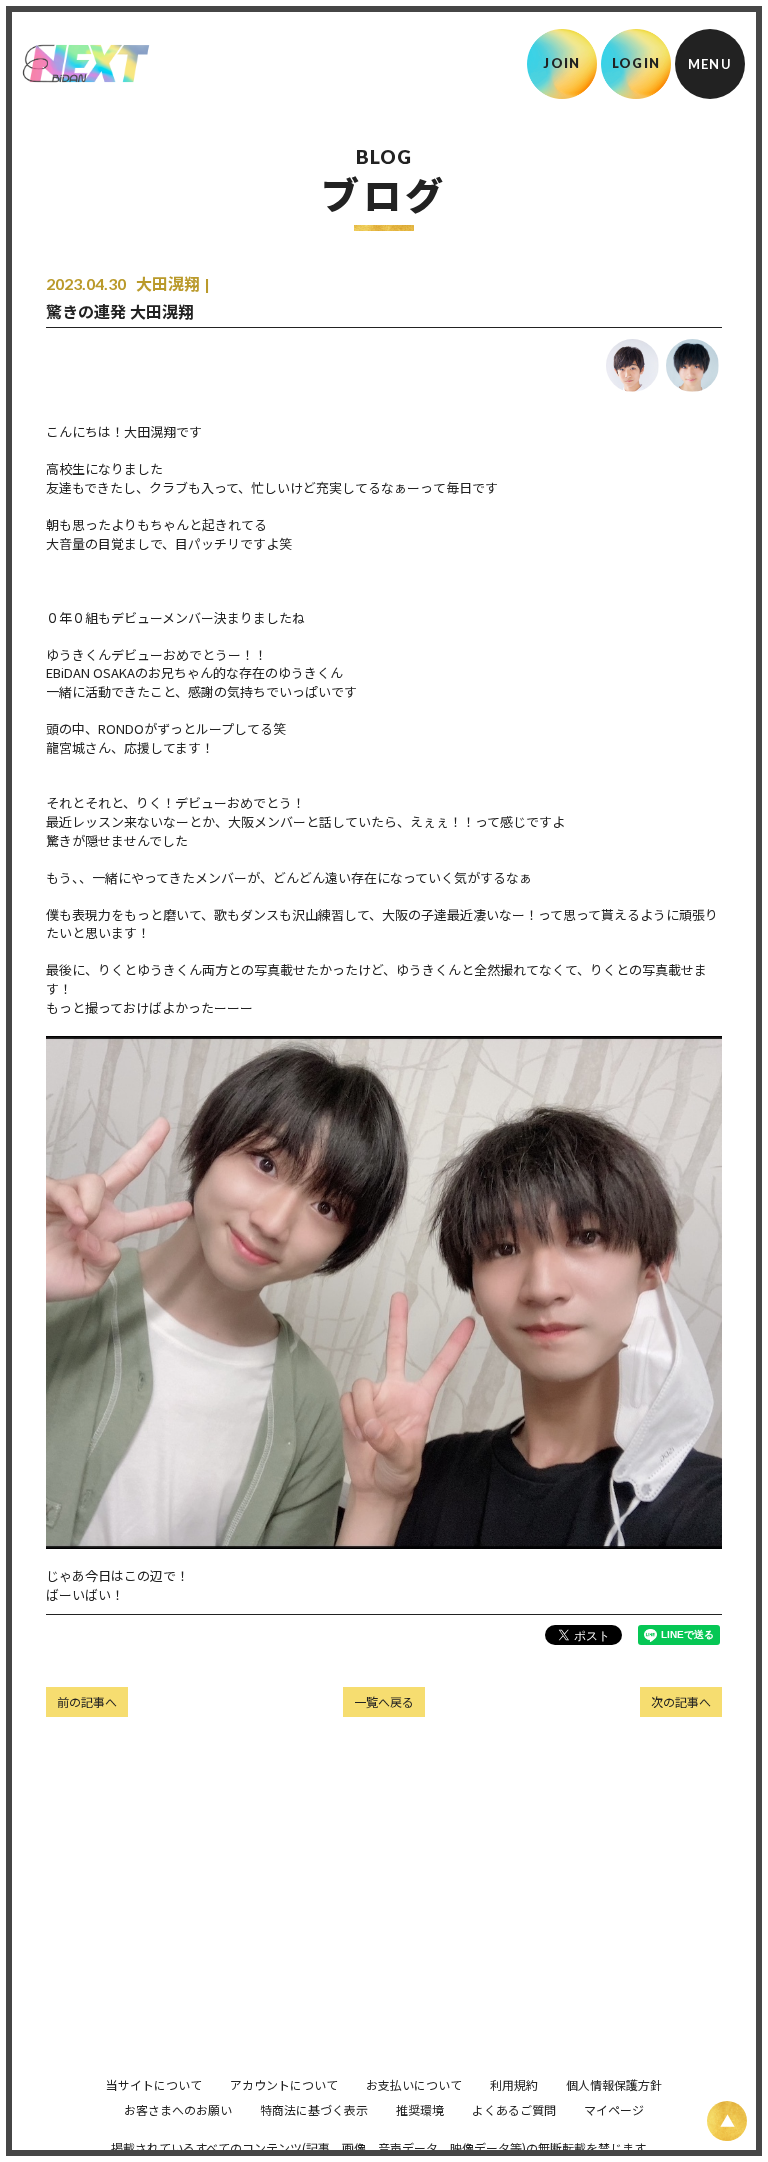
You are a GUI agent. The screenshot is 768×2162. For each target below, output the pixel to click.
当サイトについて (154, 2084)
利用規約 (514, 2084)
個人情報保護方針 (614, 2084)
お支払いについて (414, 2084)
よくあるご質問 (514, 2109)
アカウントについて (284, 2084)
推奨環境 (420, 2109)
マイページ (614, 2109)
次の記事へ (681, 1701)
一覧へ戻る (384, 1701)
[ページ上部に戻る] (727, 2121)
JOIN (561, 63)
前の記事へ (87, 1701)
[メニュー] (710, 64)
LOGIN (636, 63)
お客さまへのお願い (178, 2109)
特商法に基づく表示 (314, 2109)
